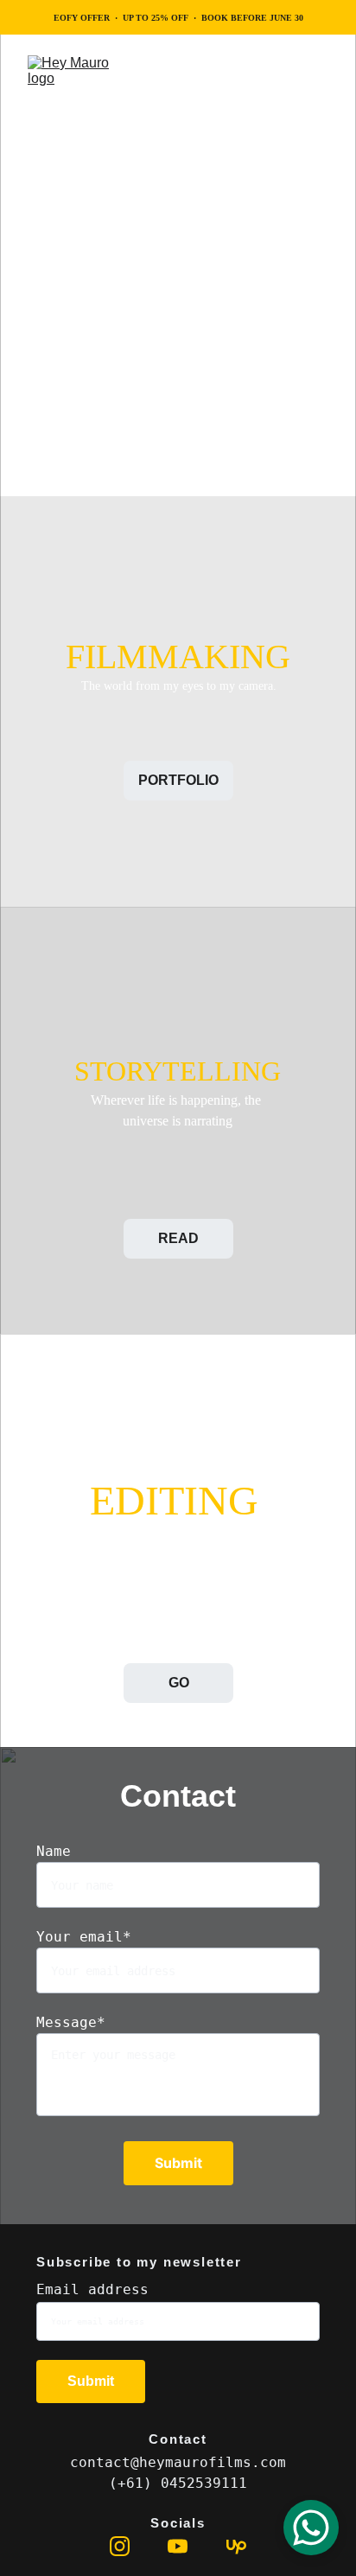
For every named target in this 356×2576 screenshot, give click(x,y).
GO (179, 1683)
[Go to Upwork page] (236, 2546)
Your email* (84, 1937)
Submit (178, 2163)
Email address (92, 2289)
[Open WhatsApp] (311, 2528)
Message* (71, 2022)
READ (178, 1238)
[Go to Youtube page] (178, 2546)
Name (54, 1851)
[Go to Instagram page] (120, 2546)
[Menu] (318, 84)
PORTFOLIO (178, 780)
